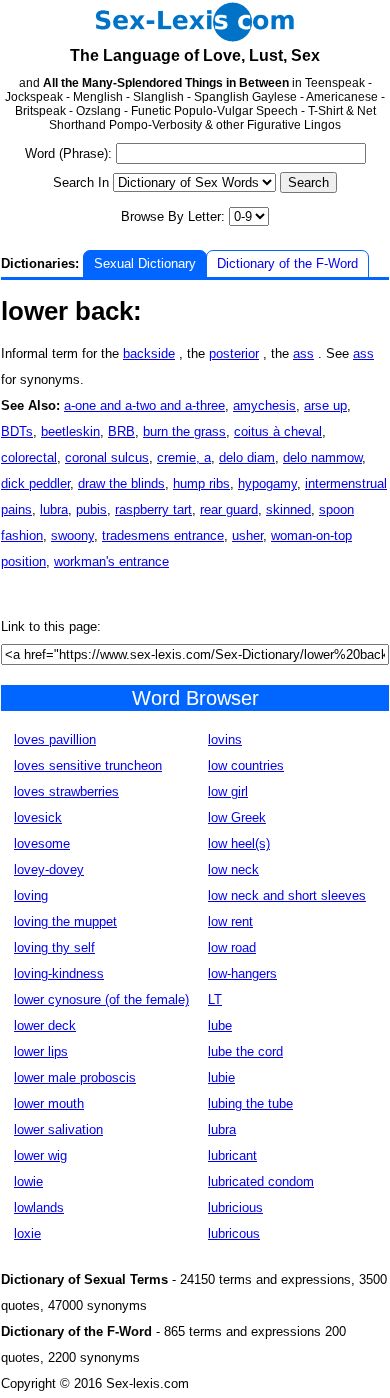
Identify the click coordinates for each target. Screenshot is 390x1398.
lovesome (42, 843)
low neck (233, 869)
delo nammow (322, 457)
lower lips (41, 1051)
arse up (325, 405)
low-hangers (242, 973)
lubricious (235, 1207)
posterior (234, 353)
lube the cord (245, 1051)
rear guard (229, 509)
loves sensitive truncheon (88, 765)
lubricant (232, 1155)
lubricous (234, 1233)
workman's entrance (111, 561)
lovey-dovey (49, 869)
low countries (246, 765)
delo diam (247, 457)
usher (247, 535)
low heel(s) (239, 843)
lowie (28, 1181)
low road (232, 947)
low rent (230, 921)
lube (220, 1025)
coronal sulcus (107, 457)
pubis (91, 509)
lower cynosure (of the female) (101, 999)
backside (149, 353)
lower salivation (58, 1129)
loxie (27, 1233)
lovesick (38, 817)
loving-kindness (59, 973)
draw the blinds (121, 483)
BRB (121, 431)
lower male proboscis (75, 1077)
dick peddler (35, 483)
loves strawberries (66, 791)
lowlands (39, 1207)
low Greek (237, 817)
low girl (228, 791)
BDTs (17, 431)
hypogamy (267, 483)
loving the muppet (65, 921)
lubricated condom (261, 1181)
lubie (221, 1077)
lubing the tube (250, 1103)
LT (215, 999)
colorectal (29, 457)
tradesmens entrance (163, 535)
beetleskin (70, 431)
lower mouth (49, 1103)
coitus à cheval (278, 431)
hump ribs (201, 483)
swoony (72, 535)
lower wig (40, 1155)
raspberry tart (153, 509)
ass (303, 353)
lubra (54, 509)
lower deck (45, 1025)
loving (31, 895)
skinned (288, 509)
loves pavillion (55, 739)
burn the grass (184, 431)
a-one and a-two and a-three (144, 405)
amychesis (264, 405)
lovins (225, 739)
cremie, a (184, 457)
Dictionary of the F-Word (287, 263)
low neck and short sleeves (287, 895)
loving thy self (54, 947)
